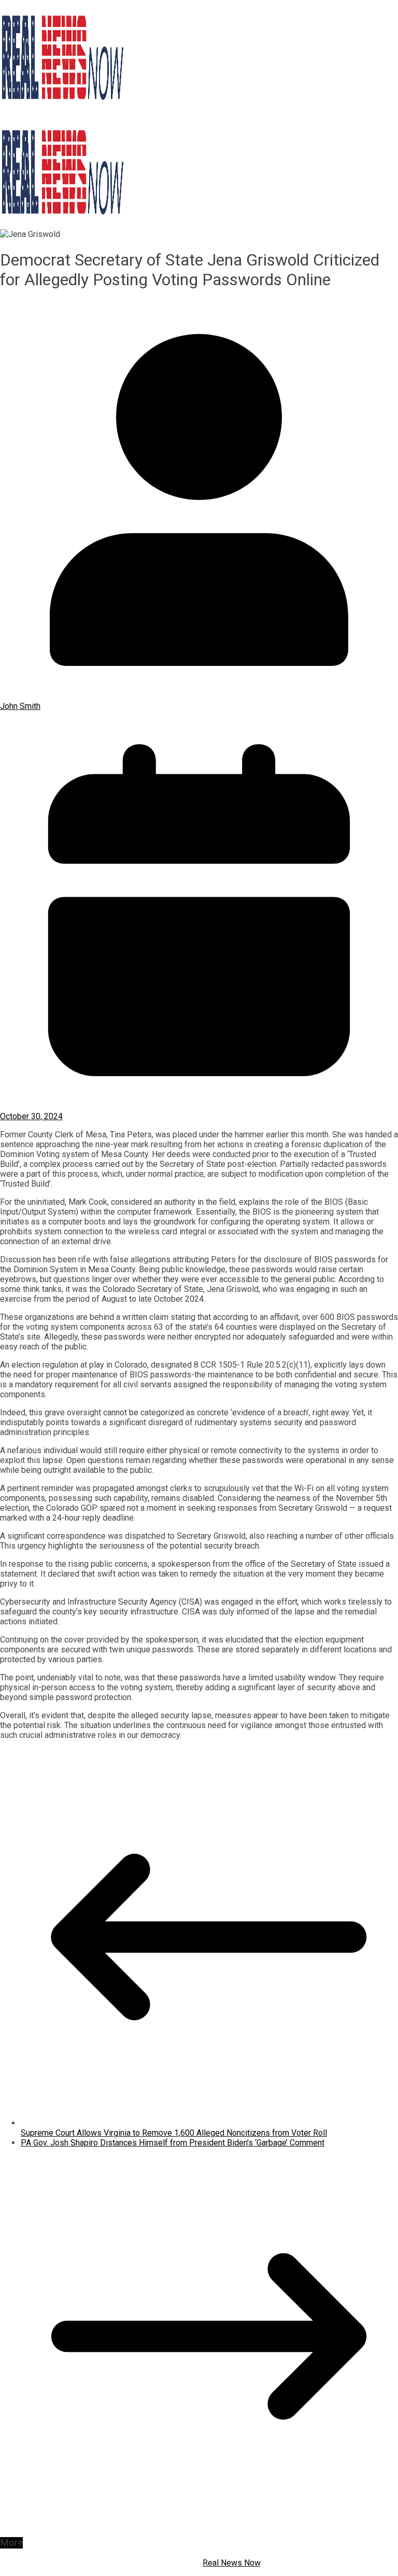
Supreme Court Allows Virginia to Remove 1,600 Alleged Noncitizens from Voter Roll (174, 2133)
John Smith (20, 706)
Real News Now (231, 2563)
